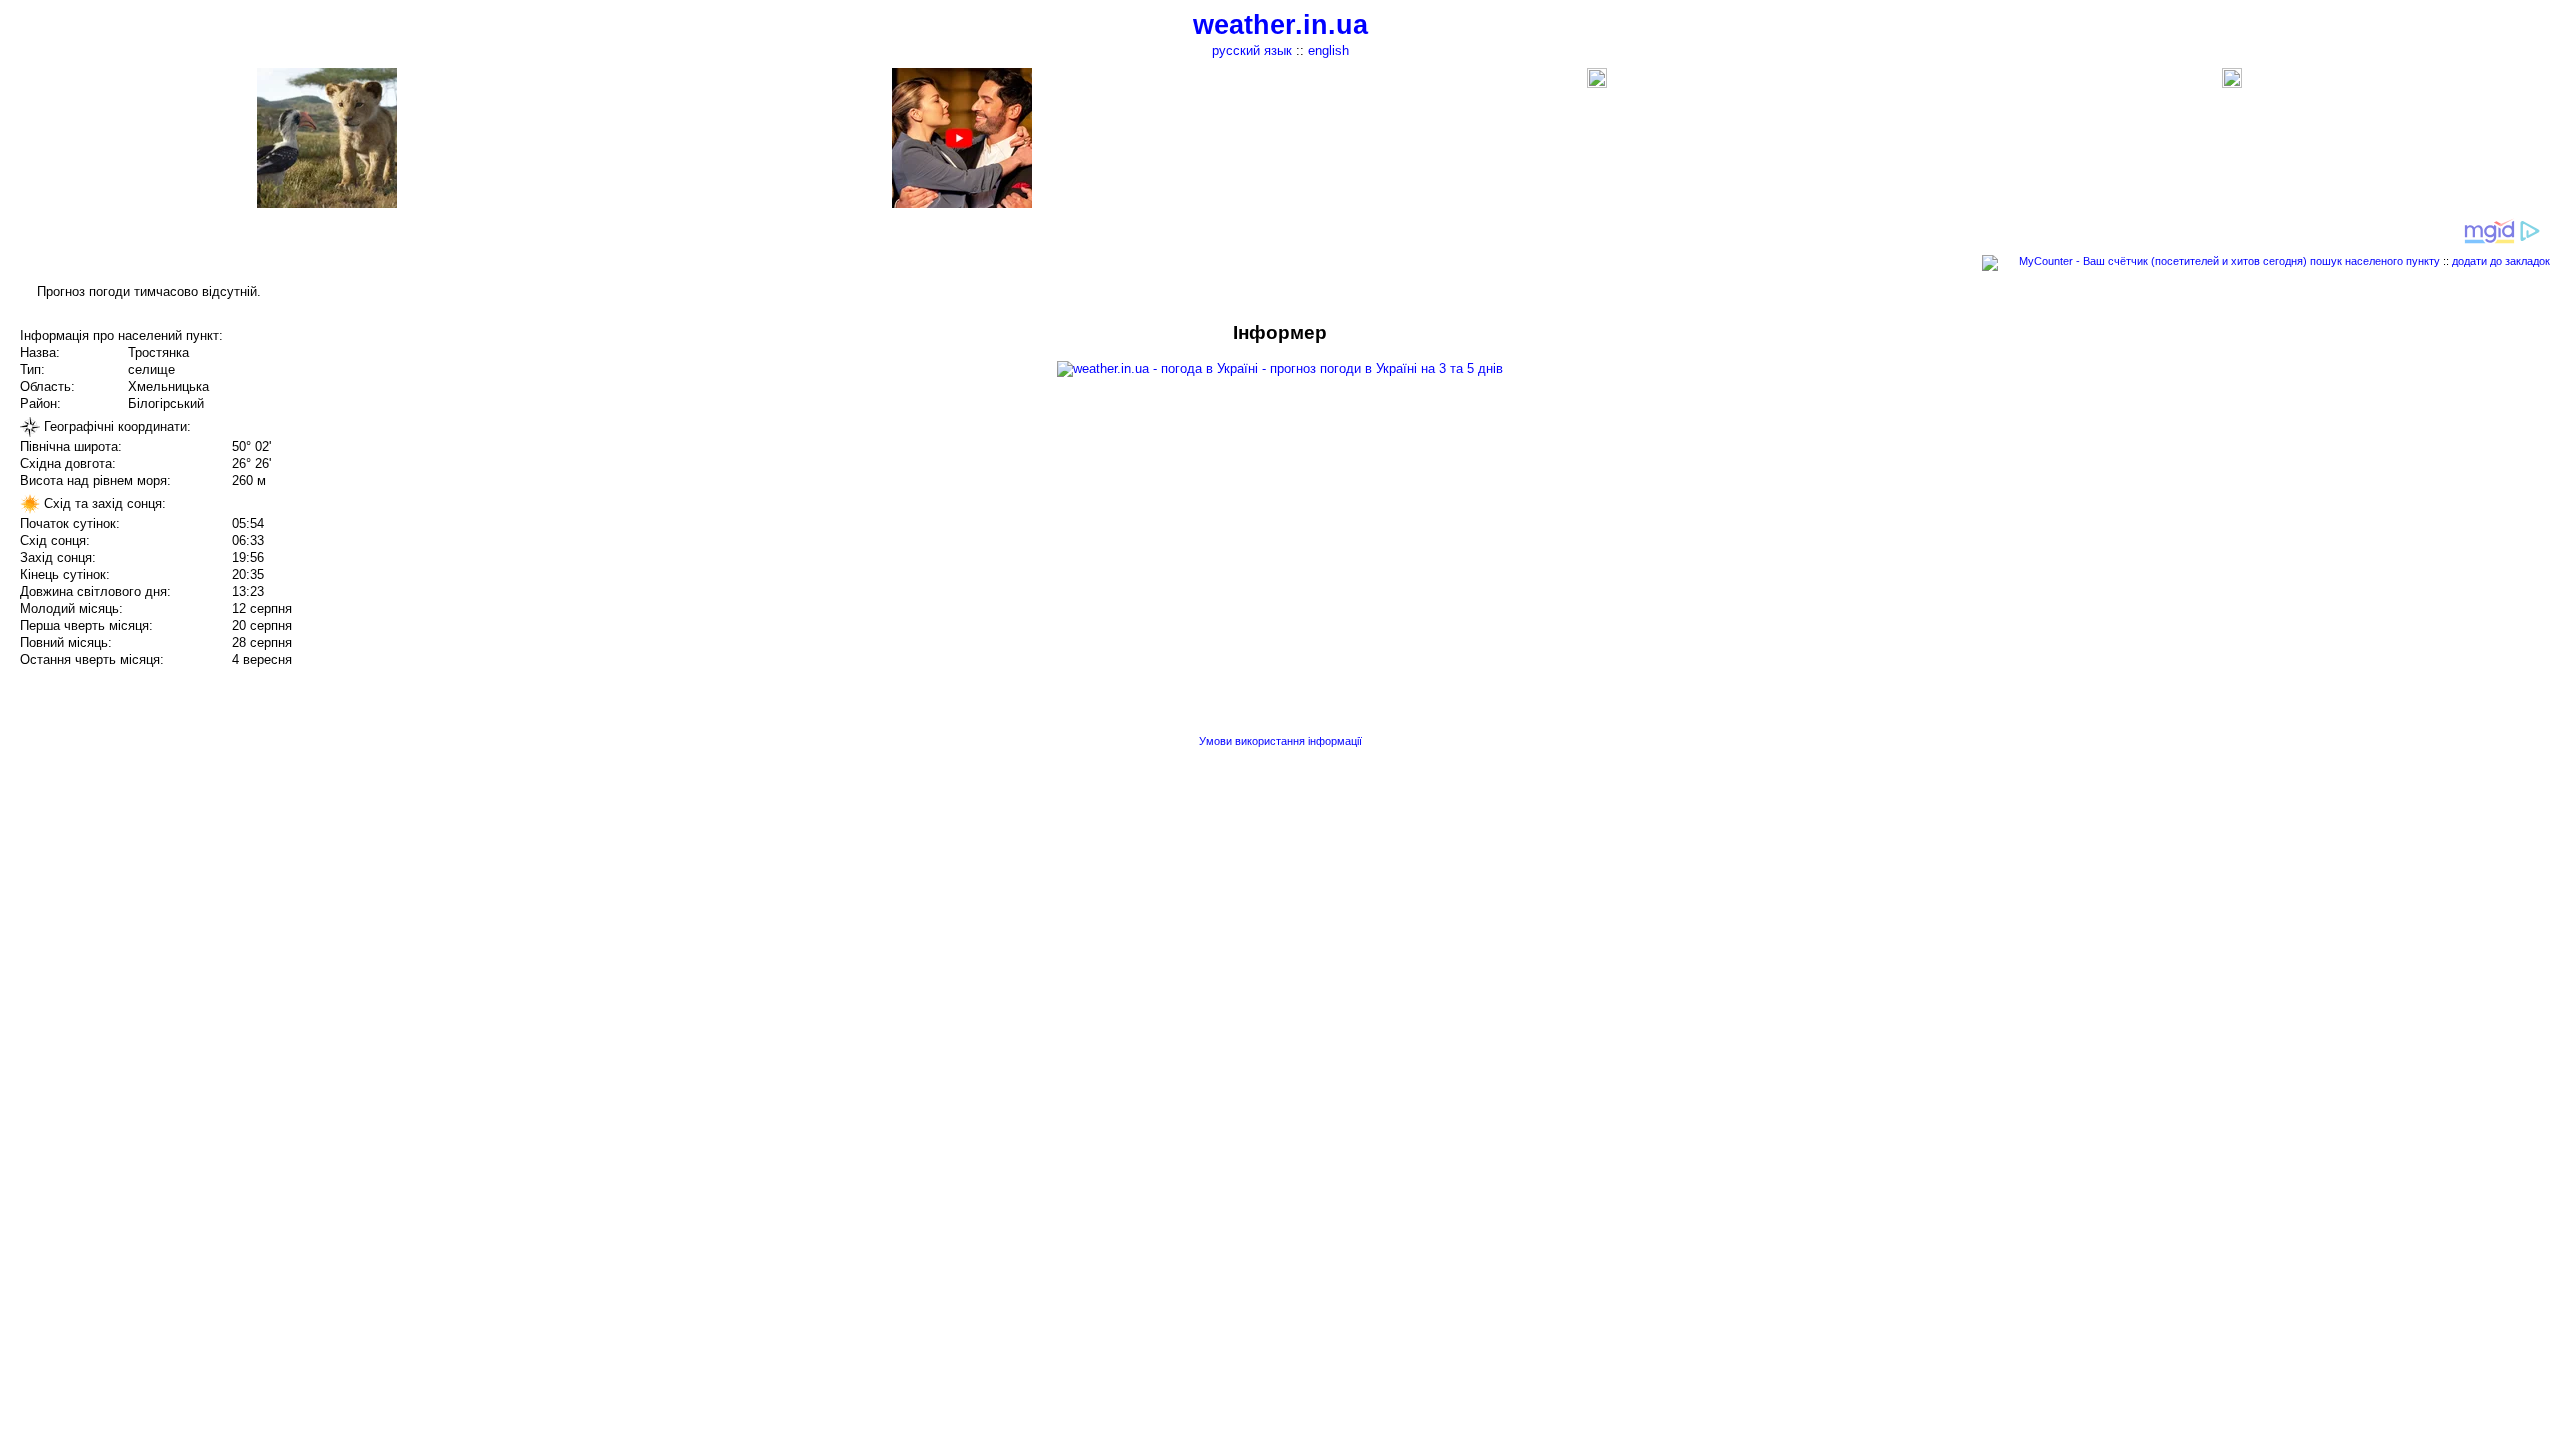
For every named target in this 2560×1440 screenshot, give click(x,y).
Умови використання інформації (1280, 741)
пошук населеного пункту (2375, 261)
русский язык (1252, 50)
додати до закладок (2501, 261)
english (1328, 50)
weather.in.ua (1280, 25)
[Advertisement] (2358, 462)
